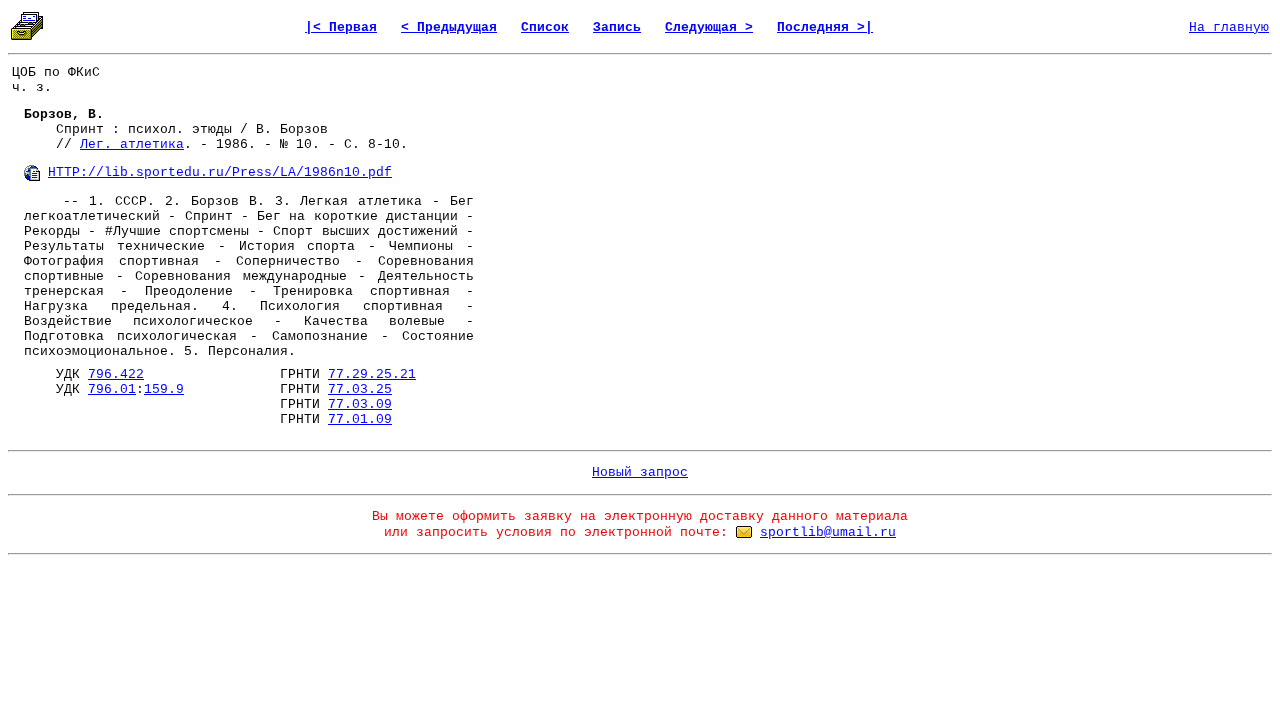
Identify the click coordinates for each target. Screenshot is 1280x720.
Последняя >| (825, 27)
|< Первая (341, 27)
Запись (617, 27)
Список (545, 27)
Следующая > (709, 27)
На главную (1229, 27)
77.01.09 (360, 419)
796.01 (112, 389)
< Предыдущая (449, 27)
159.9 (164, 389)
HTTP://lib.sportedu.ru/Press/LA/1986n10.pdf (220, 172)
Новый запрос (640, 472)
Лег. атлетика (132, 144)
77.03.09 (360, 404)
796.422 (116, 374)
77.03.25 (360, 389)
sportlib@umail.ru (828, 532)
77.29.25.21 (372, 374)
